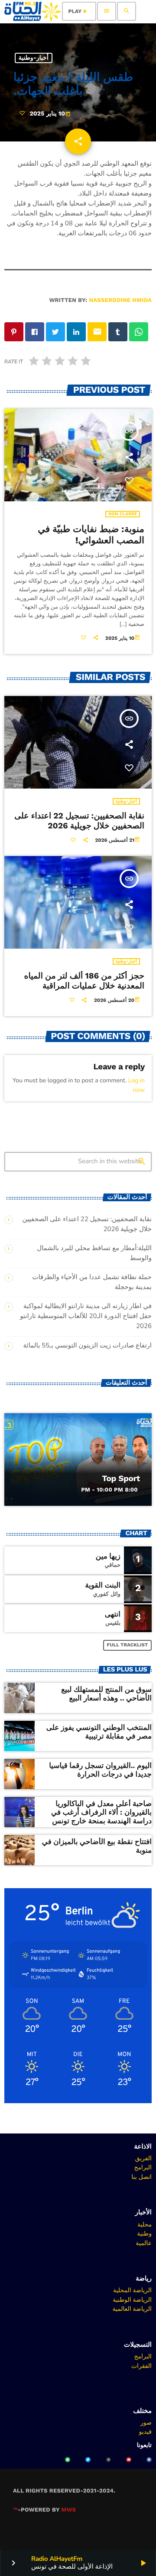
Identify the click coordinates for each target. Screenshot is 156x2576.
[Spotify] (68, 2460)
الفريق (143, 2158)
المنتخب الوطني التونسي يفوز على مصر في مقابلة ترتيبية (99, 1732)
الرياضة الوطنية (132, 2300)
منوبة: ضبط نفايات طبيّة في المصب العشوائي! (91, 535)
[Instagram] (108, 2460)
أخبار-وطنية (34, 58)
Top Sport (121, 1478)
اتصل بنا (141, 2177)
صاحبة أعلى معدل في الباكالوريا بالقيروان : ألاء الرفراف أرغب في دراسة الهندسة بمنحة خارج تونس (101, 1813)
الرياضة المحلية (132, 2290)
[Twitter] (88, 2460)
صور (146, 2422)
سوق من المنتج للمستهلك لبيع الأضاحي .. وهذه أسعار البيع (106, 1694)
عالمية (144, 2243)
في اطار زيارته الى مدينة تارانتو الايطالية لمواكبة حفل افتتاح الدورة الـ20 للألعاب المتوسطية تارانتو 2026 (86, 1316)
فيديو (145, 2432)
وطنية (144, 2233)
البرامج (143, 2167)
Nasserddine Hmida (120, 300)
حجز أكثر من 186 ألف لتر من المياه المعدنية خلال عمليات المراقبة (84, 981)
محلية (145, 2224)
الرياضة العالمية (132, 2309)
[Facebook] (149, 2460)
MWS (69, 2510)
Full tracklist (128, 1645)
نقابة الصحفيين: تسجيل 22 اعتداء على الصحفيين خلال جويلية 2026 (79, 821)
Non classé (123, 514)
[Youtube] (129, 2460)
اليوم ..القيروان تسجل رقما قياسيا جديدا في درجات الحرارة (100, 1770)
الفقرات (141, 2366)
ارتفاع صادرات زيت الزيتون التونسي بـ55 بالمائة (88, 1346)
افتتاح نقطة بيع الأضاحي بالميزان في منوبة (97, 1846)
